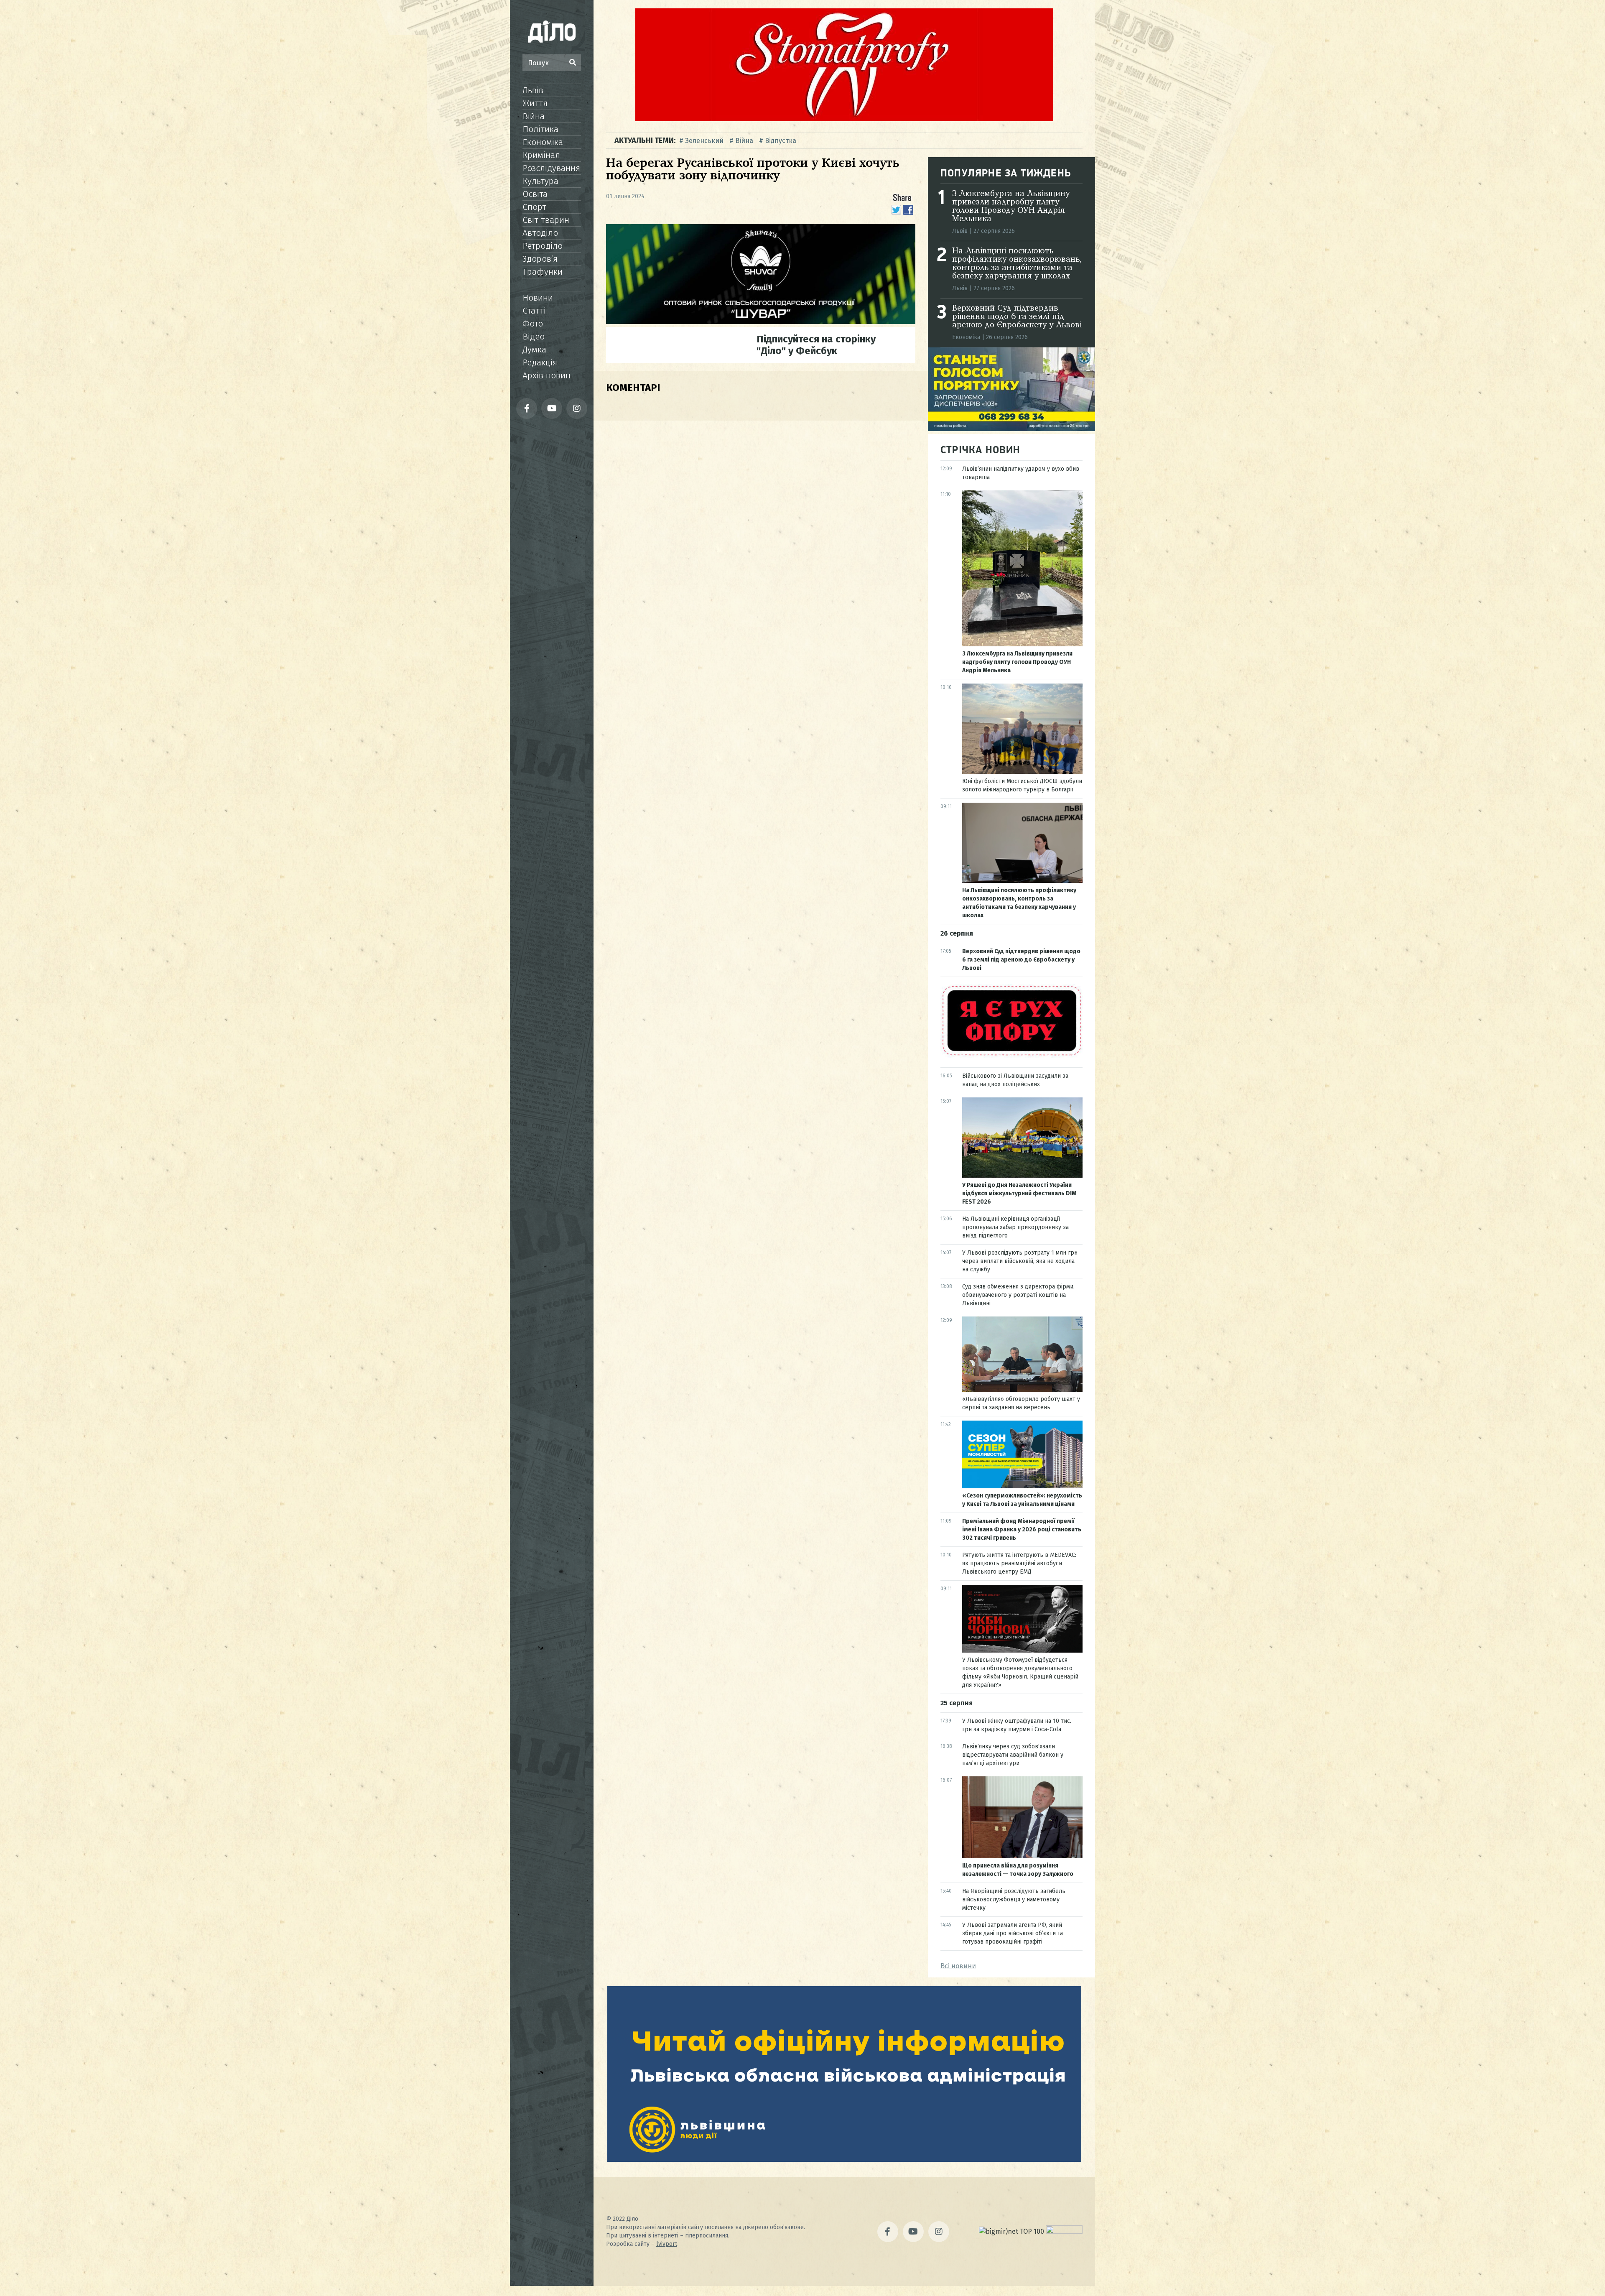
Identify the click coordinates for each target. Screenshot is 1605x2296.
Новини (538, 298)
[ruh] (1011, 1055)
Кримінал (541, 155)
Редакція (540, 362)
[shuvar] (761, 322)
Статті (534, 311)
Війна (534, 116)
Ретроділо (543, 246)
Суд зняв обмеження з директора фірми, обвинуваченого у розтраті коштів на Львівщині (1018, 1295)
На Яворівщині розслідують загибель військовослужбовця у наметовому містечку (1014, 1899)
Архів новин (546, 375)
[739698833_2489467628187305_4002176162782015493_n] (844, 119)
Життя (535, 103)
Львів (533, 90)
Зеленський (704, 141)
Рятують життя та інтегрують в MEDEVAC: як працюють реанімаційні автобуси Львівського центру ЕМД (1019, 1563)
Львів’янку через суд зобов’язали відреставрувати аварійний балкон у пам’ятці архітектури (1013, 1755)
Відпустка (781, 141)
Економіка (543, 142)
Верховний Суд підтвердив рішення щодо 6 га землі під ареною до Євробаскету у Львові (1017, 317)
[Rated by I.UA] (1064, 2231)
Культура (540, 181)
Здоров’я (540, 259)
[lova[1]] (844, 2160)
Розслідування (551, 168)
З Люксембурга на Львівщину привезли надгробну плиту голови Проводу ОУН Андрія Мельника (1011, 207)
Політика (540, 129)
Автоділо (540, 233)
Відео (534, 337)
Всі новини (958, 1966)
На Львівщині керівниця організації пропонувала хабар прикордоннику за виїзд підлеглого (1015, 1227)
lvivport (667, 2244)
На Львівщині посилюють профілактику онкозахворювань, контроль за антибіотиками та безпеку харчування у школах (1017, 264)
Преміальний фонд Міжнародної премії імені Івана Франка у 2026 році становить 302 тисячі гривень (1022, 1529)
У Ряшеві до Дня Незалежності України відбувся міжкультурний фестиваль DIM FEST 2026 (1019, 1193)
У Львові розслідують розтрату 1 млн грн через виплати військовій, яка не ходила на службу (1020, 1261)
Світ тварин (546, 220)
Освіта (535, 194)
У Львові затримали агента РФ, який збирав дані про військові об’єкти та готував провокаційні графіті (1013, 1933)
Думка (534, 350)
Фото (533, 324)
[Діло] (552, 31)
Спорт (534, 207)
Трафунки (543, 272)
